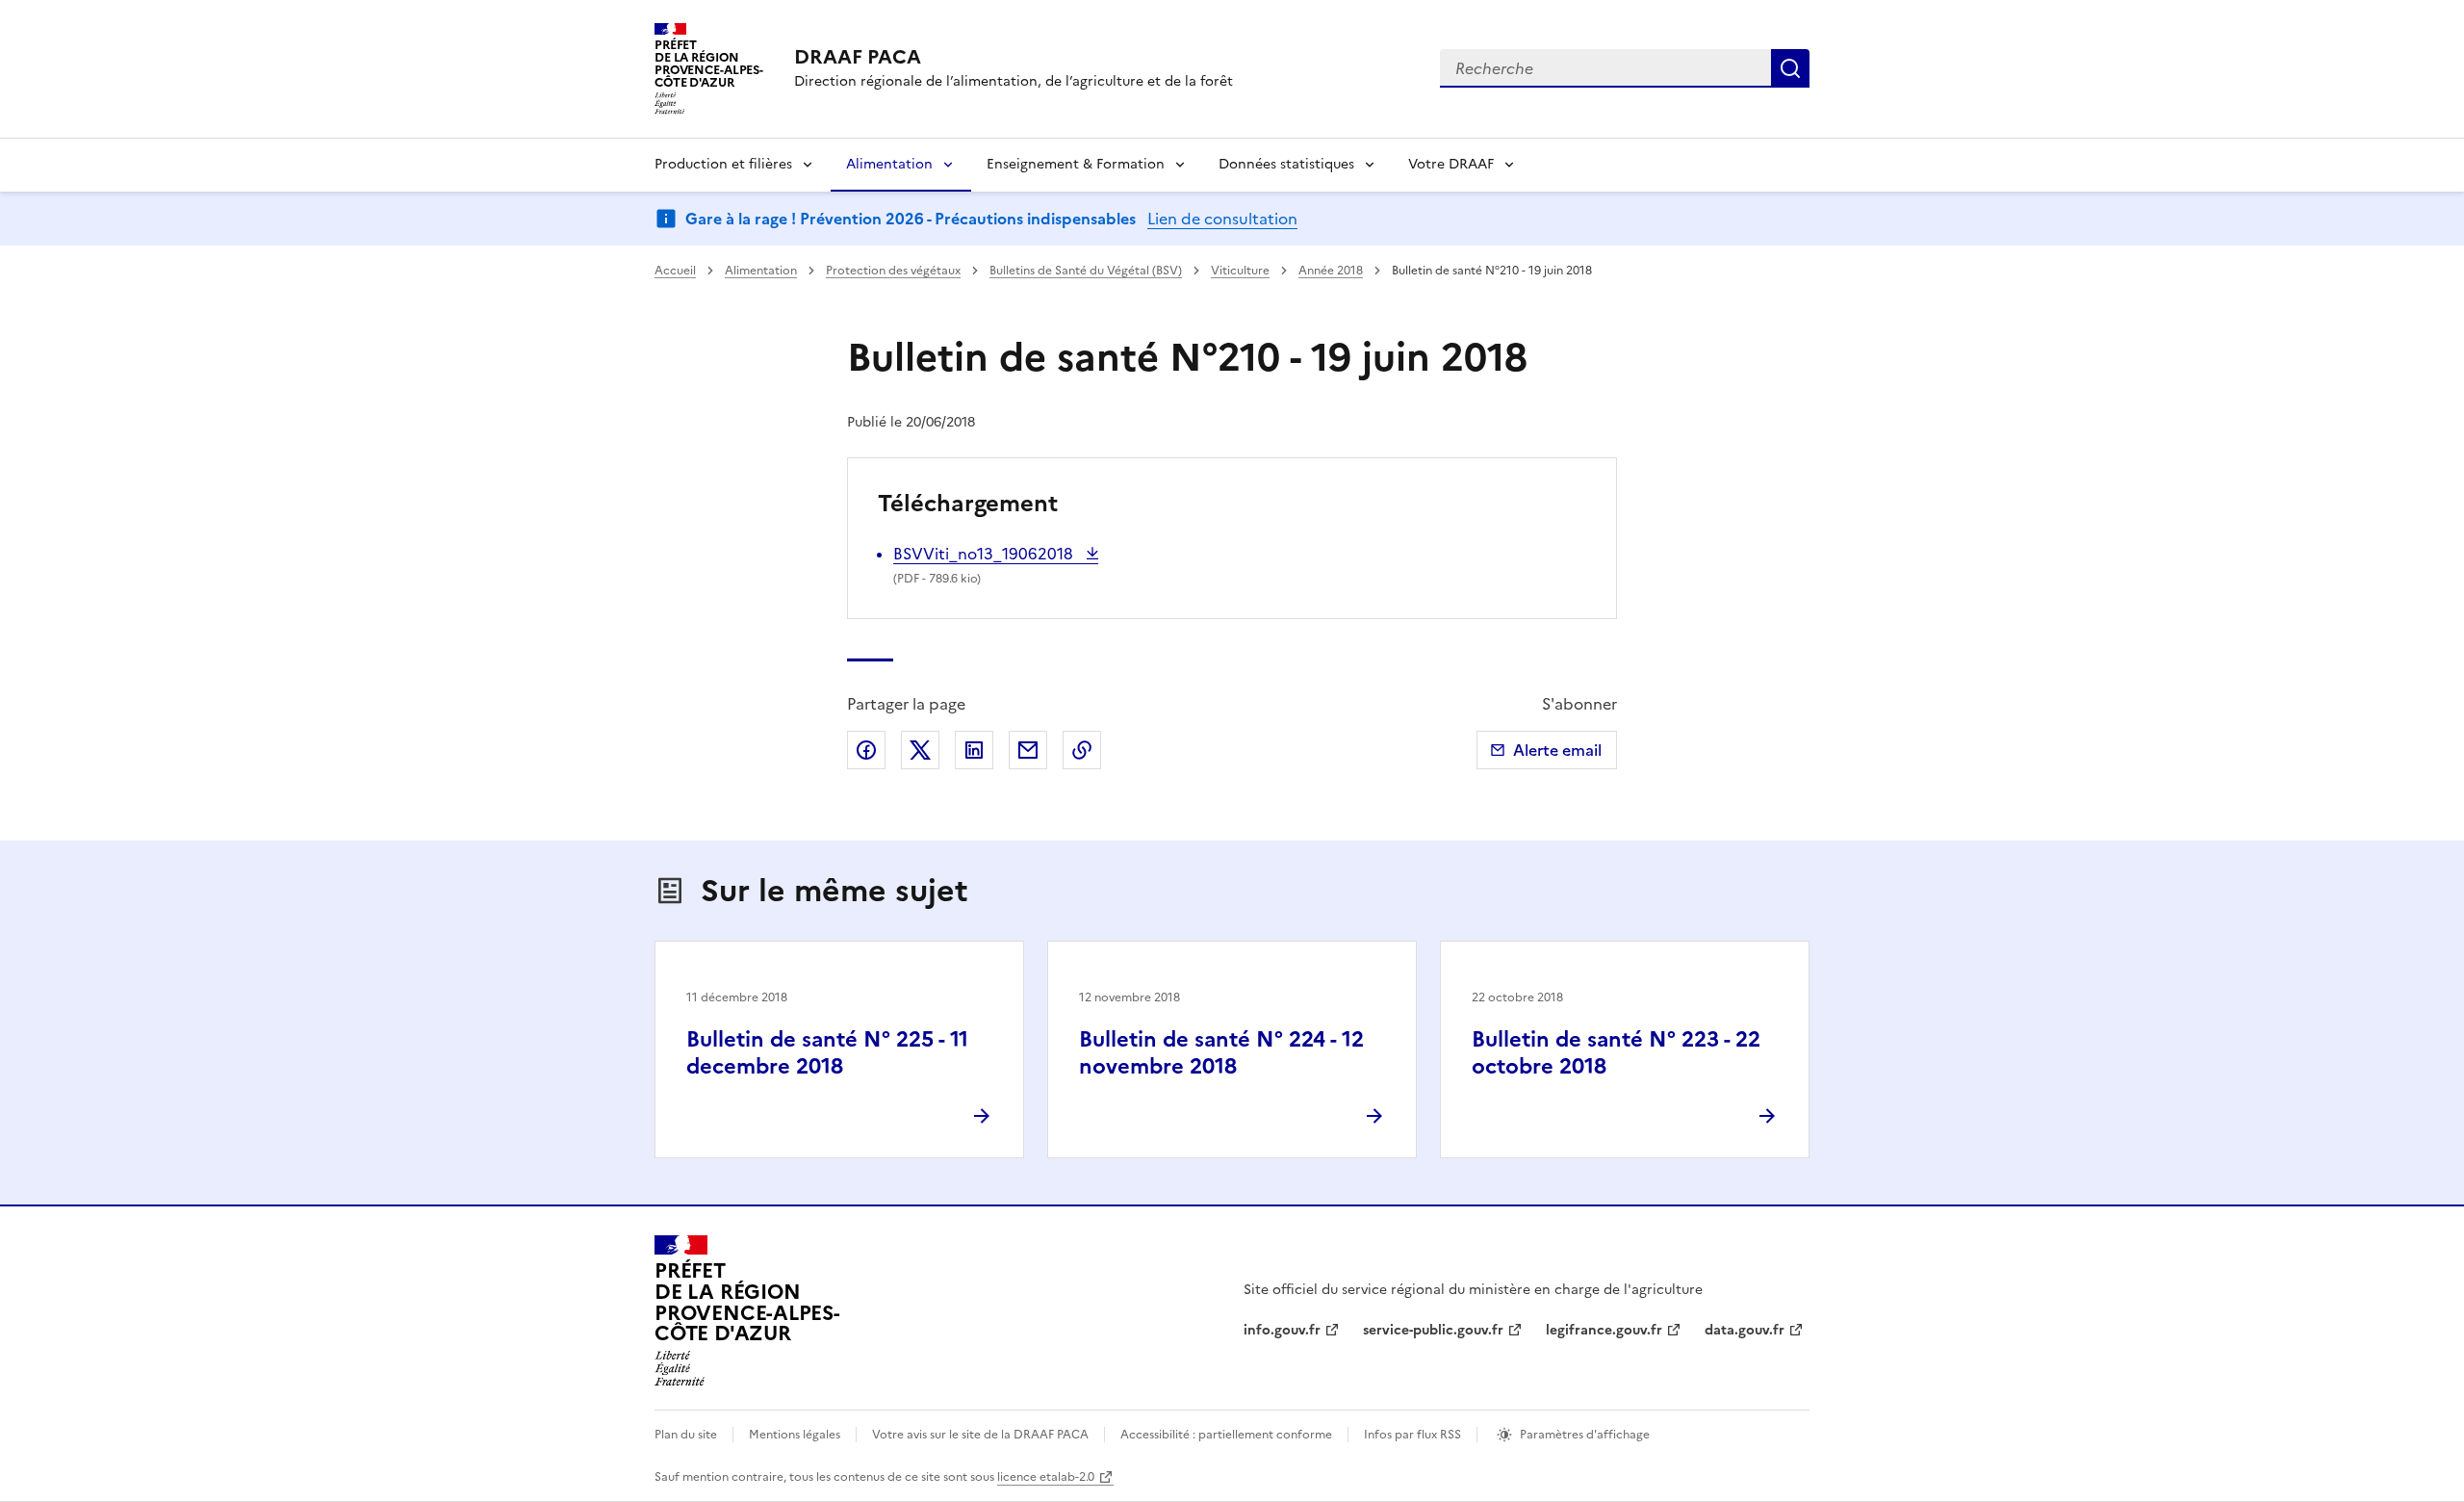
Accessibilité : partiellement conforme (1226, 1435)
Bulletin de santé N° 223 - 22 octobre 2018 (1616, 1053)
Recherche (1790, 68)
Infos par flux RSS (1412, 1435)
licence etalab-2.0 (1046, 1477)
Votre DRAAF (1451, 164)
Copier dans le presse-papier (1082, 750)
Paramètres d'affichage (1585, 1435)
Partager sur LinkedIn (974, 750)
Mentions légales (795, 1435)
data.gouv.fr (1745, 1330)
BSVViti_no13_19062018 (985, 554)
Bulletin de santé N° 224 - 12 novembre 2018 (1221, 1053)
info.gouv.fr (1282, 1330)
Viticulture (1240, 271)
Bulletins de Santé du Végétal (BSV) (1086, 271)
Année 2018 (1331, 271)
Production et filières (723, 164)
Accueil (675, 271)
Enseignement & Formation (1076, 164)
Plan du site (686, 1435)
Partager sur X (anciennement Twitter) (920, 750)
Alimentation (889, 164)
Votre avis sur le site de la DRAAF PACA (980, 1435)
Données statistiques (1286, 164)
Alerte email (1557, 750)
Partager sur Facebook (866, 750)
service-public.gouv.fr (1433, 1330)
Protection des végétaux (893, 271)
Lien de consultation (1222, 219)
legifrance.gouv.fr (1604, 1330)
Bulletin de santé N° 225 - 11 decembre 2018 (827, 1053)
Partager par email (1028, 750)
